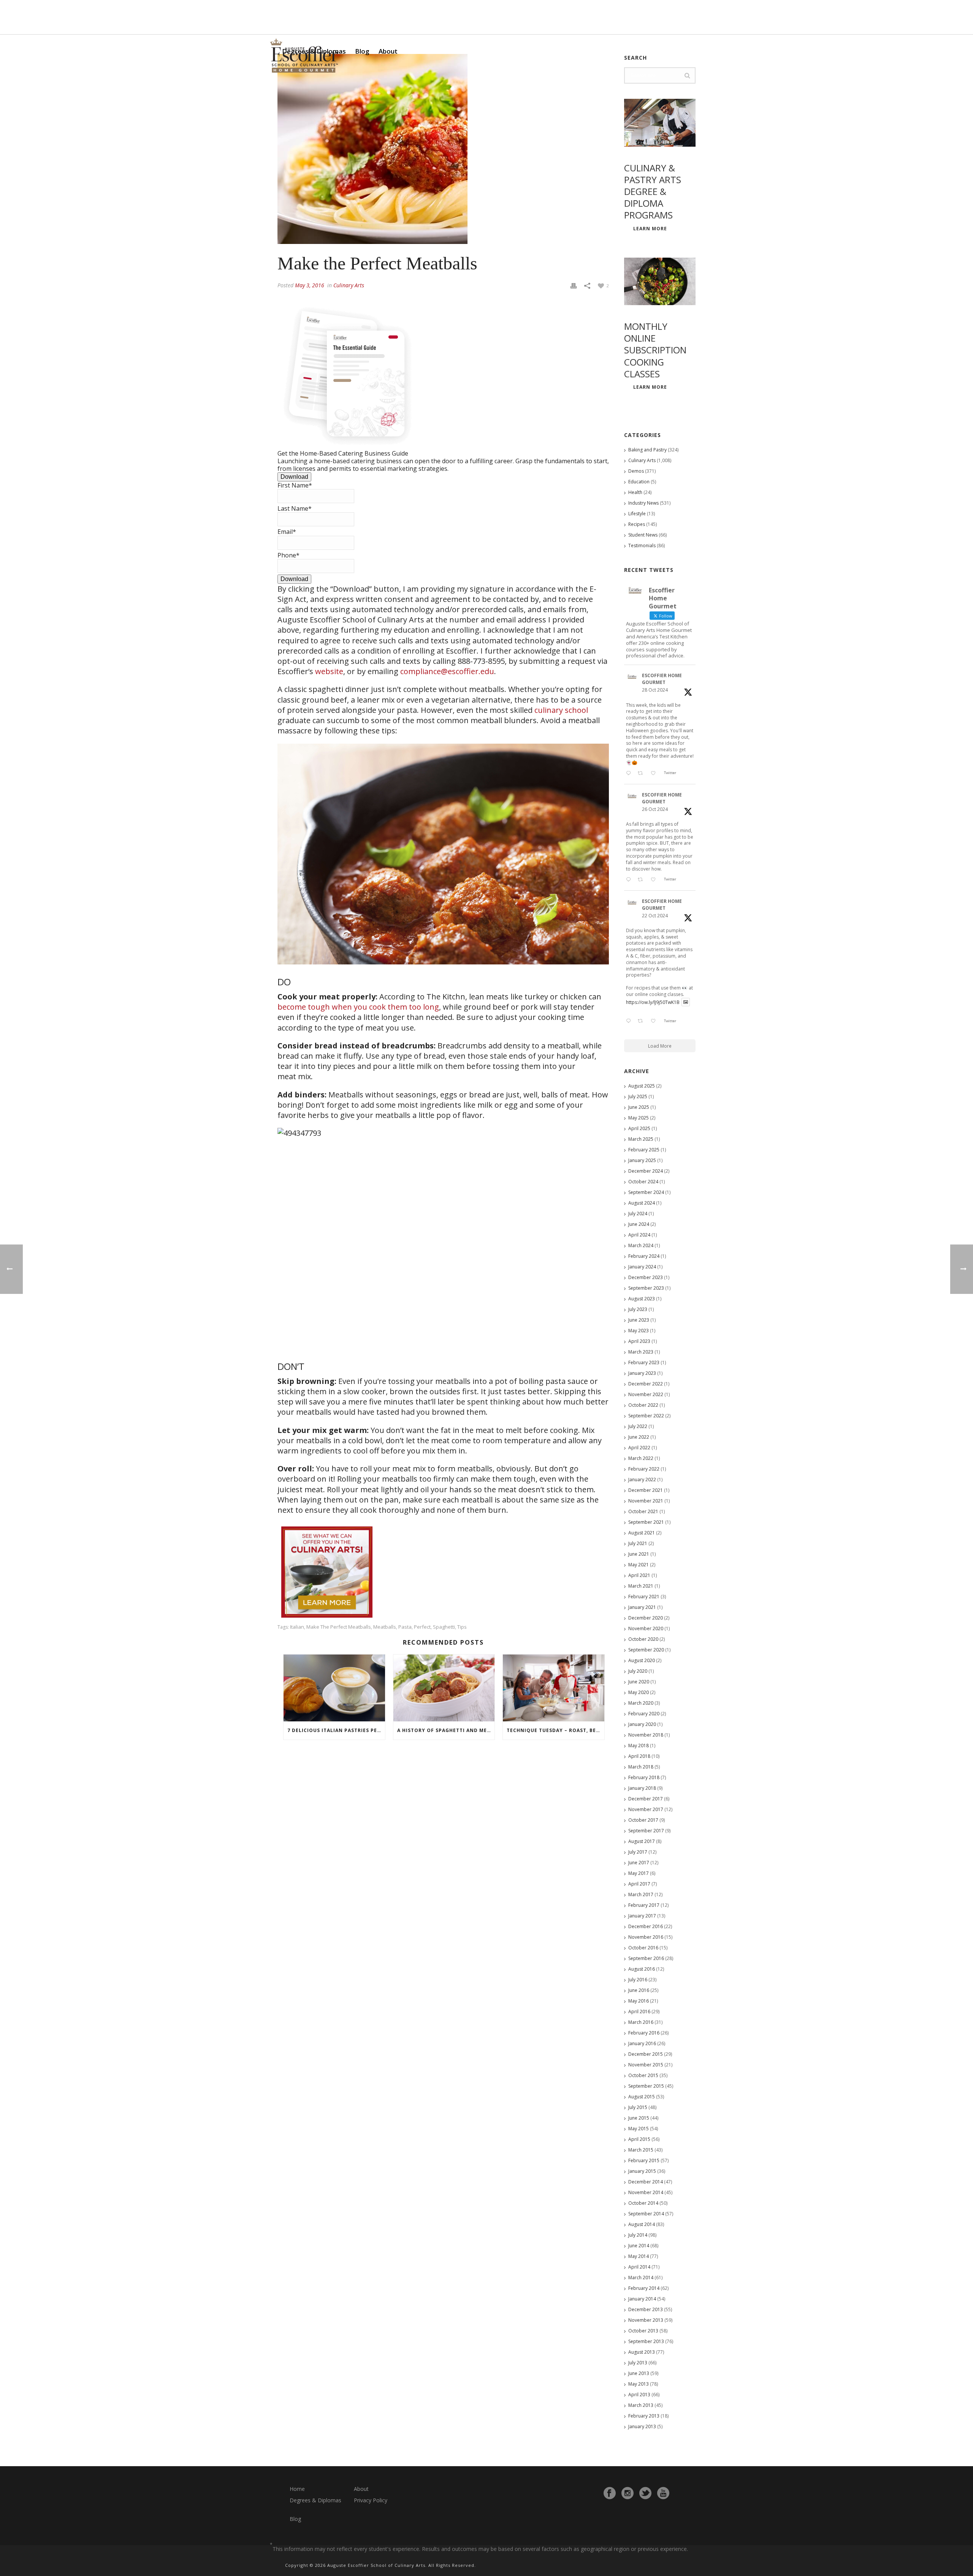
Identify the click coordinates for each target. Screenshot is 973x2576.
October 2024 (643, 1182)
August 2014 (642, 2224)
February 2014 (644, 2288)
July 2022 (638, 1426)
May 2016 (639, 2001)
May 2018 (639, 1746)
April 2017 (639, 1884)
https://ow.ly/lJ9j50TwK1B (653, 1002)
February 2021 (644, 1597)
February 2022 (644, 1469)
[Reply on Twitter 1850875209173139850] (630, 774)
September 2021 (646, 1522)
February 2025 (644, 1150)
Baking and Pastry (647, 450)
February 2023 (644, 1362)
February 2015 (644, 2160)
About (388, 51)
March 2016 (641, 2022)
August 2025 (642, 1086)
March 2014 (641, 2278)
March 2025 (641, 1139)
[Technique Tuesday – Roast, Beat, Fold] (554, 1688)
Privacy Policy (371, 2500)
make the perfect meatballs (339, 1627)
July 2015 (638, 2107)
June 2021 (639, 1554)
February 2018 (644, 1777)
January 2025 (642, 1160)
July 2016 (638, 1980)
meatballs (385, 1627)
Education (639, 482)
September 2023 (646, 1288)
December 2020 (646, 1618)
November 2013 (646, 2320)
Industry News (643, 503)
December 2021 (646, 1490)
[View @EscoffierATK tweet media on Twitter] (686, 1002)
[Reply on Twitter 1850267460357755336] (630, 880)
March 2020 (641, 1703)
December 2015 (646, 2054)
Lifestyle (637, 514)
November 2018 (646, 1735)
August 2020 (642, 1660)
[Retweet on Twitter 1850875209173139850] (642, 774)
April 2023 (639, 1341)
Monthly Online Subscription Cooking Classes (655, 350)
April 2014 (639, 2267)
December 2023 (646, 1277)
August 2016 (642, 1969)
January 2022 (642, 1480)
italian (297, 1627)
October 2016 (643, 1948)
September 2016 (646, 1958)
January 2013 (642, 2426)
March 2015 (641, 2150)
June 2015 (639, 2118)
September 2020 (646, 1650)
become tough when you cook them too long (358, 1007)
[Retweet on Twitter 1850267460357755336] (642, 880)
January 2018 (642, 1788)
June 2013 (639, 2373)
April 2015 (639, 2139)
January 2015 (642, 2171)
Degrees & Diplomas (315, 2500)
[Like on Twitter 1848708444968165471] (655, 1021)
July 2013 (638, 2363)
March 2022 (641, 1458)
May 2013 (639, 2384)
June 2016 (639, 1990)
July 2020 (638, 1671)
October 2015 (643, 2075)
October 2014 (643, 2203)
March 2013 (641, 2405)
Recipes (637, 524)
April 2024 (639, 1235)
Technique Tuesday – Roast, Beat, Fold (555, 1730)
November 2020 (646, 1628)
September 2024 (646, 1192)
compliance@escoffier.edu (447, 671)
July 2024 (638, 1214)
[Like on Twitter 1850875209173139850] (655, 774)
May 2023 (639, 1331)
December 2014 (646, 2182)
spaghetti (444, 1627)
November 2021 (646, 1501)
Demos (636, 471)
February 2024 (644, 1256)
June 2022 (639, 1437)
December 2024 (646, 1171)
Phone (288, 555)
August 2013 (642, 2352)
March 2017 (641, 1894)
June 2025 (639, 1107)
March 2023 (641, 1352)
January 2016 (642, 2043)
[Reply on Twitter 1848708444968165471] (630, 1021)
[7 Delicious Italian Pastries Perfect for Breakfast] (334, 1688)
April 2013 (639, 2395)
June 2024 (639, 1224)
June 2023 (639, 1320)
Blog (362, 51)
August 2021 (642, 1533)
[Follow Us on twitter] (645, 2493)
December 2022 (646, 1384)
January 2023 (642, 1373)
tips (462, 1627)
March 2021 (641, 1586)
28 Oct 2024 (655, 690)
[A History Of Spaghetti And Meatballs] (444, 1688)
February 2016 (644, 2033)
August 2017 (642, 1841)
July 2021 (638, 1543)
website (329, 671)
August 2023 (642, 1299)
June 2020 (639, 1682)
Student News (643, 535)
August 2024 (642, 1203)
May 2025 (639, 1118)
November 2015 (646, 2065)
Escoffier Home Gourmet (662, 679)
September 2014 (646, 2214)
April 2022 (639, 1448)
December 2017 (646, 1799)
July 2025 (638, 1096)
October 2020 (643, 1639)
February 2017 (644, 1905)
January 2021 (642, 1607)
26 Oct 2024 (655, 809)
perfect (422, 1627)
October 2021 (643, 1511)
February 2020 (644, 1714)
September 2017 (646, 1831)
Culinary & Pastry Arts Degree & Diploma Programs (653, 192)
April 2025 (639, 1128)
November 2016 (646, 1937)
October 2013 (643, 2331)
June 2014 (639, 2246)
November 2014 (646, 2192)
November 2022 (646, 1394)
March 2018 (641, 1767)
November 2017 (646, 1809)
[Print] (574, 285)
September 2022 (646, 1416)
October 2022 (643, 1405)
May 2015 (639, 2129)
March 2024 (641, 1245)
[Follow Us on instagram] (628, 2493)
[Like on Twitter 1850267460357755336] (655, 880)
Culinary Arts (349, 285)
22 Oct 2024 (655, 916)
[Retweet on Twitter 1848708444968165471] (642, 1021)
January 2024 (642, 1267)
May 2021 (639, 1565)
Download (294, 477)
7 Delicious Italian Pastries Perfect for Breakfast (336, 1730)
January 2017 (642, 1916)
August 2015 (642, 2097)
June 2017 (639, 1863)
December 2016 (646, 1926)
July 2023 (638, 1309)
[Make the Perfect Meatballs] (443, 149)
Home (297, 2489)
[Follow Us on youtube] (663, 2493)
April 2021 (639, 1575)
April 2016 (639, 2012)
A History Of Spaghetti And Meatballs (446, 1730)
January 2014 (642, 2299)
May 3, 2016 (310, 285)
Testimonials (642, 545)
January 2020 (642, 1724)
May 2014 (639, 2256)
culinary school (561, 710)
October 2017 (643, 1820)
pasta (405, 1627)
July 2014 (638, 2235)
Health (635, 492)
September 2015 (646, 2086)
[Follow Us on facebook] (610, 2493)
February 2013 (644, 2416)
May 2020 (639, 1692)
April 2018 (639, 1756)
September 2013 (646, 2341)
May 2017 (639, 1873)
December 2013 (646, 2309)
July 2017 (638, 1852)
